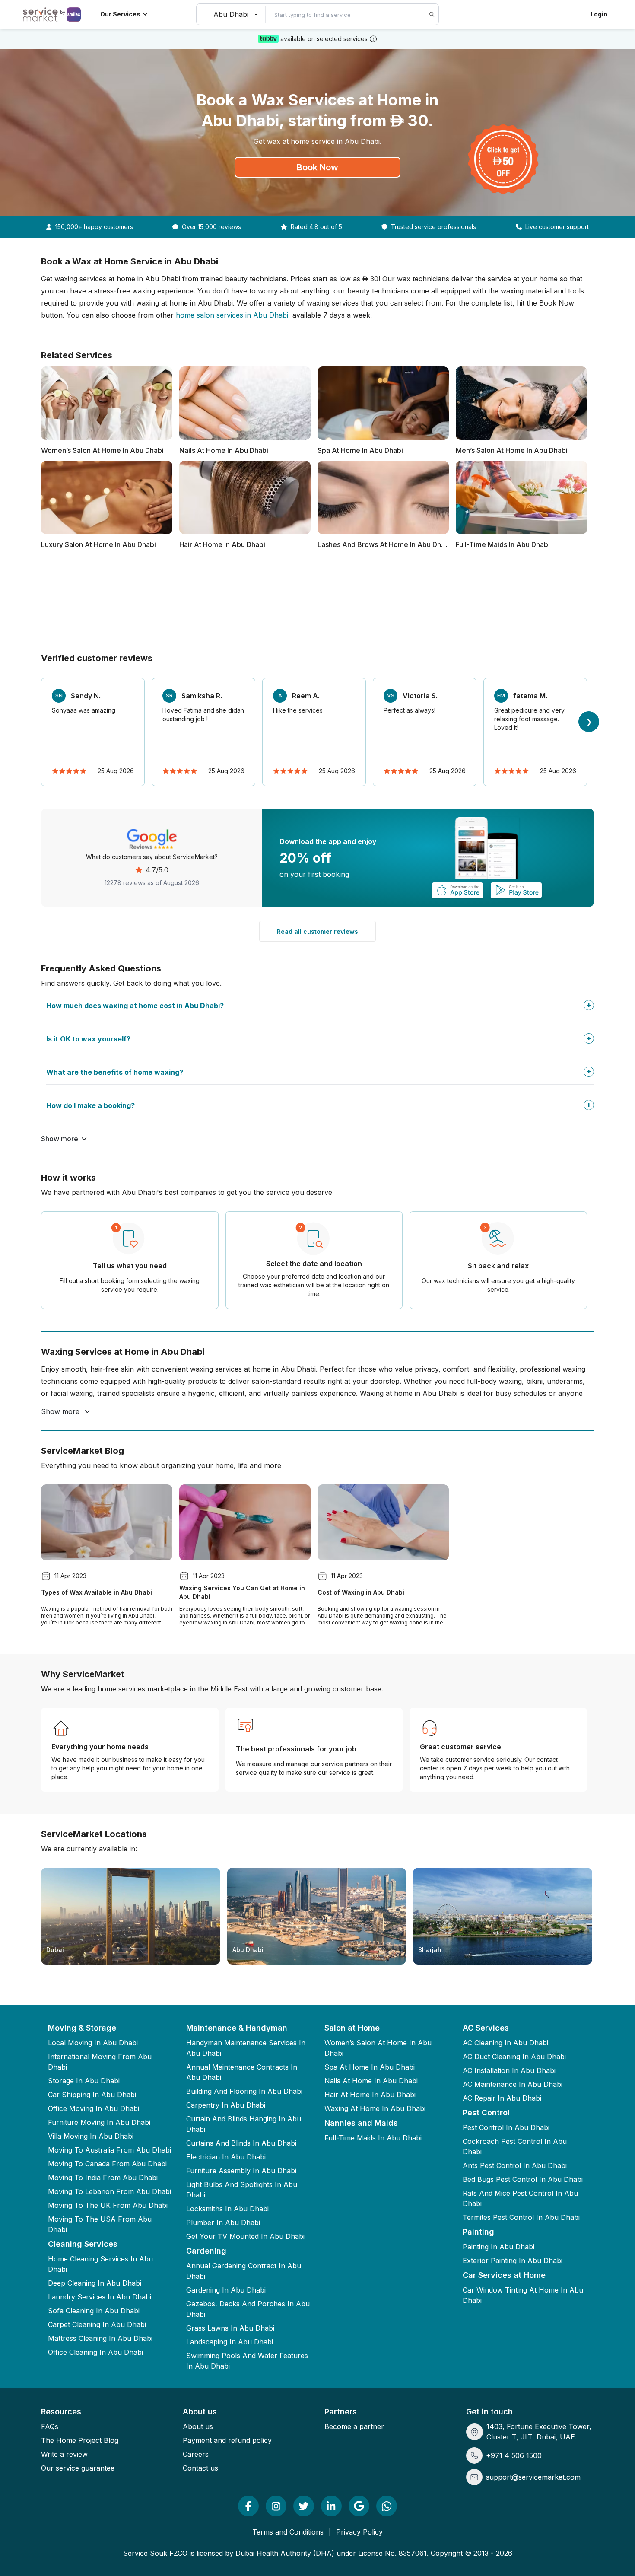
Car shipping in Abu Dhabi (92, 2095)
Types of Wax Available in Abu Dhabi (97, 1592)
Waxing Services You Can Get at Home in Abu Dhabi (242, 1592)
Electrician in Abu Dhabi (226, 2157)
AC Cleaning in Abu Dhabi (505, 2043)
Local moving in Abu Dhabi (93, 2043)
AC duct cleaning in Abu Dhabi (514, 2057)
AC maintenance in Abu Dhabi (513, 2084)
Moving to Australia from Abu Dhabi (110, 2150)
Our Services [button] (120, 14)
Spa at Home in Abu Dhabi (370, 2067)
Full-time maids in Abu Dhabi (373, 2138)
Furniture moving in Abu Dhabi (99, 2122)
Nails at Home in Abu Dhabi (371, 2081)
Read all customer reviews (317, 931)
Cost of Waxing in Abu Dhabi (361, 1592)
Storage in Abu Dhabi (84, 2081)
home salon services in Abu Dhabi (232, 315)
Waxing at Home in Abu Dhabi (375, 2108)
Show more (60, 1139)
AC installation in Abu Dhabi (509, 2070)
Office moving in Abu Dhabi (94, 2108)
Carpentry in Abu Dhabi (226, 2105)
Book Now (317, 167)
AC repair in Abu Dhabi (502, 2098)
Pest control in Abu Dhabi (506, 2127)
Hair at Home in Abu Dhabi (370, 2095)
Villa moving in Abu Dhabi (91, 2136)
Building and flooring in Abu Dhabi (244, 2091)
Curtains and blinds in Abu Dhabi (241, 2143)
